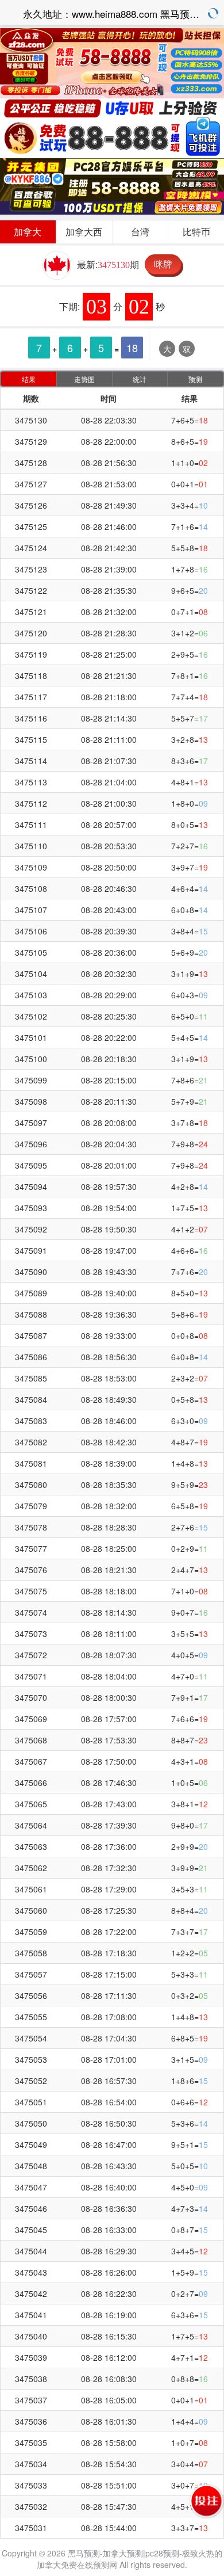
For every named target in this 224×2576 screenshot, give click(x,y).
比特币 (196, 232)
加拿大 (28, 232)
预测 (195, 379)
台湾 (140, 232)
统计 (140, 379)
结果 (29, 379)
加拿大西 (84, 232)
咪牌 (163, 264)
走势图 (84, 379)
